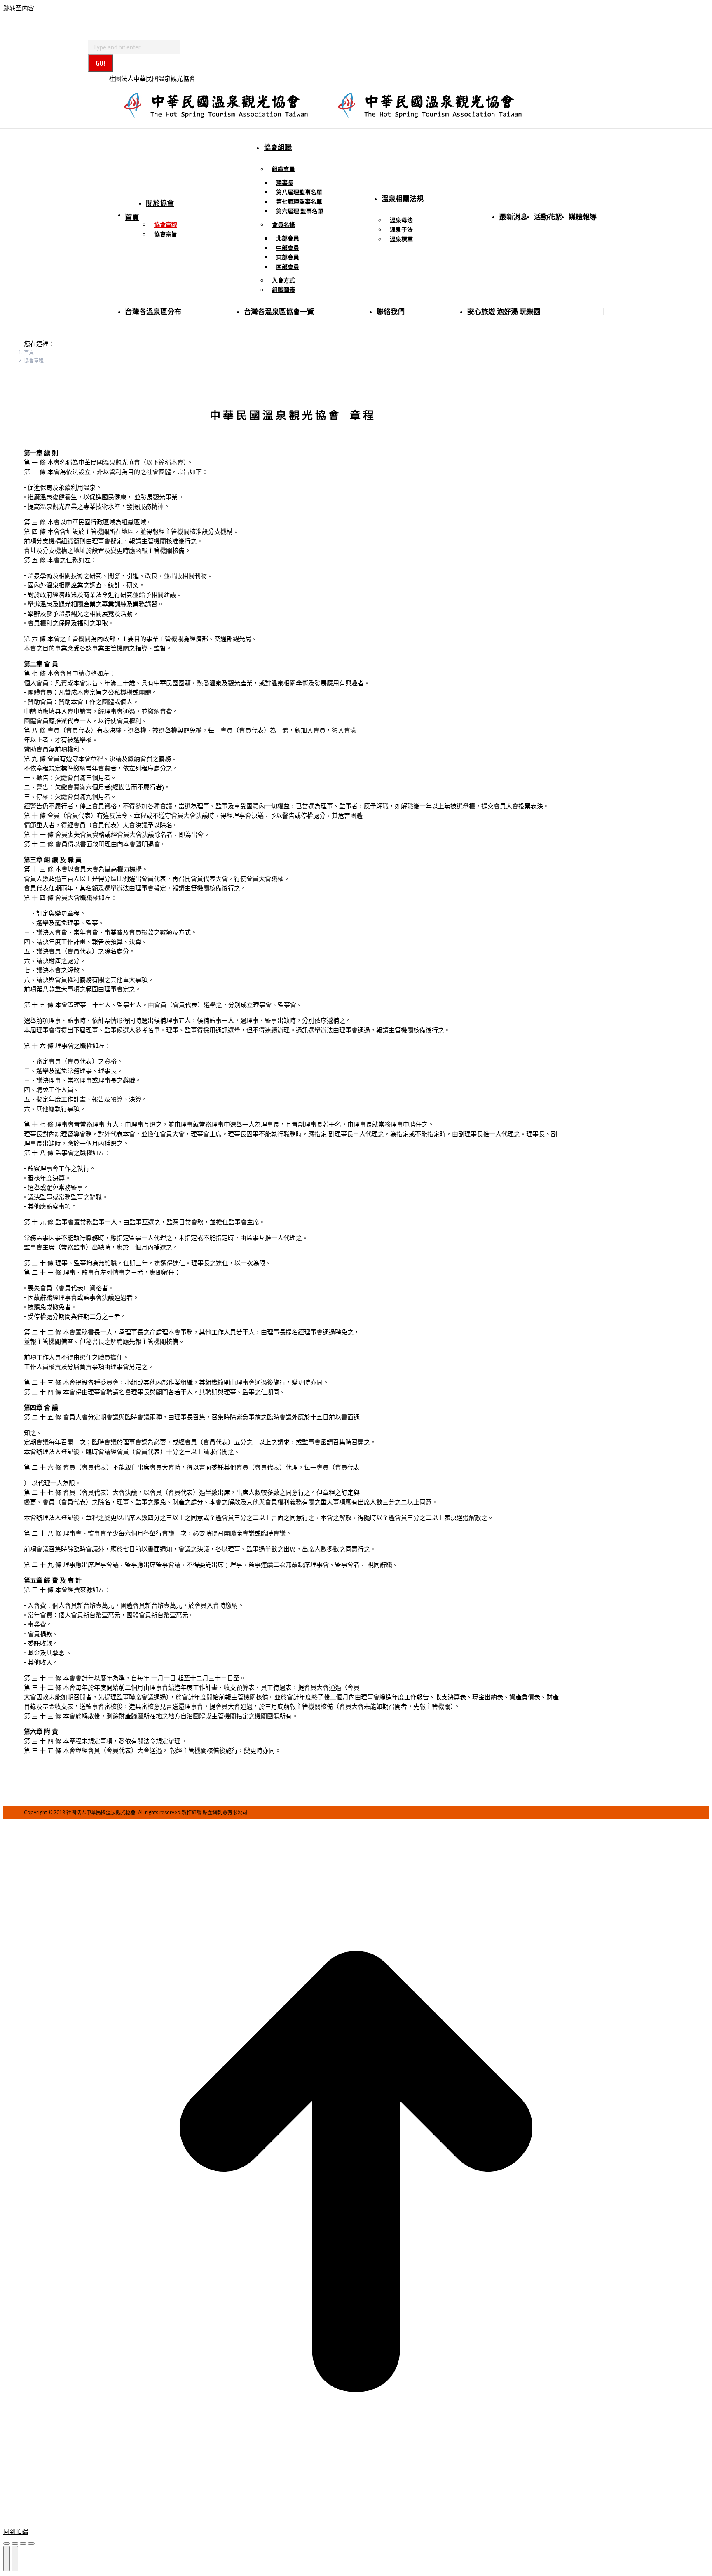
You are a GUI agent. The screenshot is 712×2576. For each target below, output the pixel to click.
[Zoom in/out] (31, 2543)
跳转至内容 (19, 8)
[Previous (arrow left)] (7, 2559)
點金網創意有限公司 (225, 1812)
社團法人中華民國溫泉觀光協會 (101, 1812)
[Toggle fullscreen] (23, 2543)
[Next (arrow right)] (15, 2559)
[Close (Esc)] (7, 2543)
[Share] (15, 2543)
